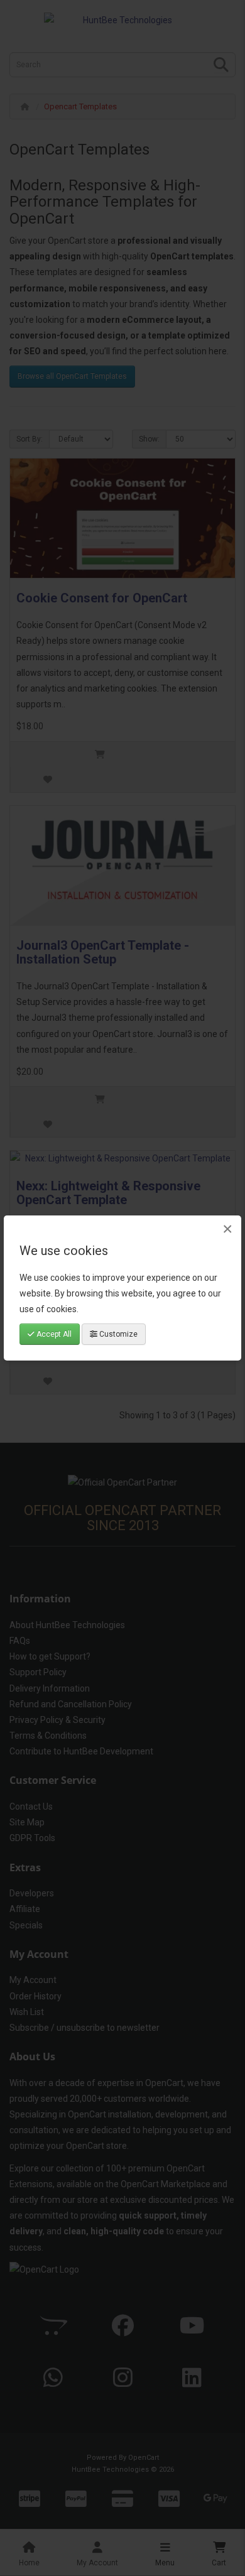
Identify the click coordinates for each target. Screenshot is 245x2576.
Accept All (53, 1334)
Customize (117, 1334)
